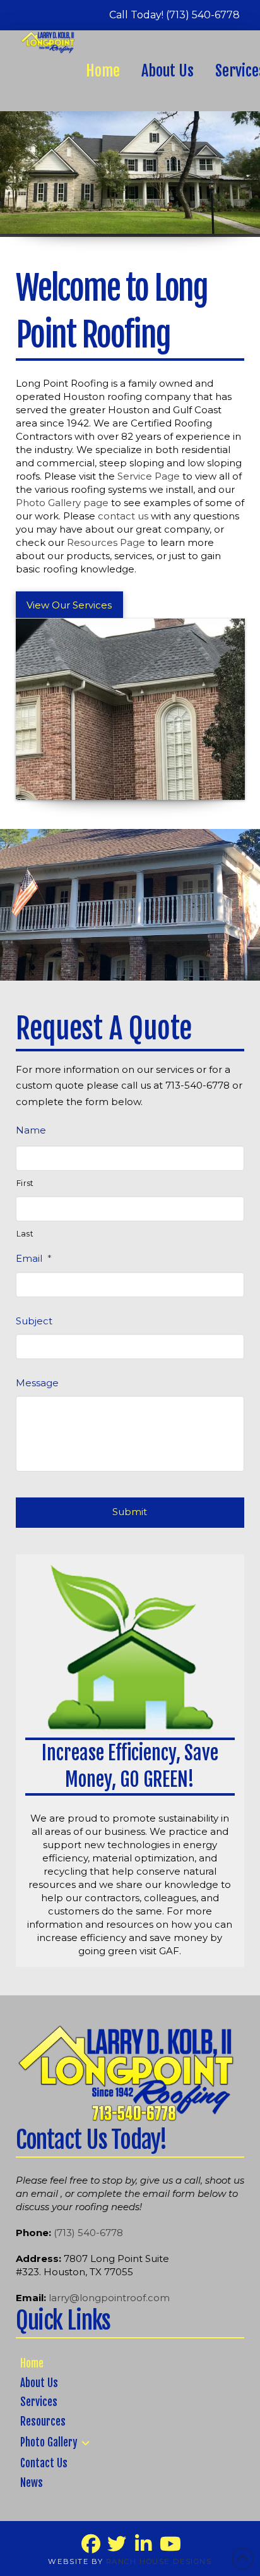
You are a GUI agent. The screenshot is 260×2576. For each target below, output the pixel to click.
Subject (34, 1321)
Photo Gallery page (62, 503)
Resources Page (106, 542)
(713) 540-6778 (88, 2233)
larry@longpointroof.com (108, 2298)
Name (31, 1130)
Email (34, 1258)
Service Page (149, 476)
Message (37, 1383)
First (25, 1183)
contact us (123, 516)
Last (25, 1234)
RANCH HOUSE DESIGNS (159, 2561)
